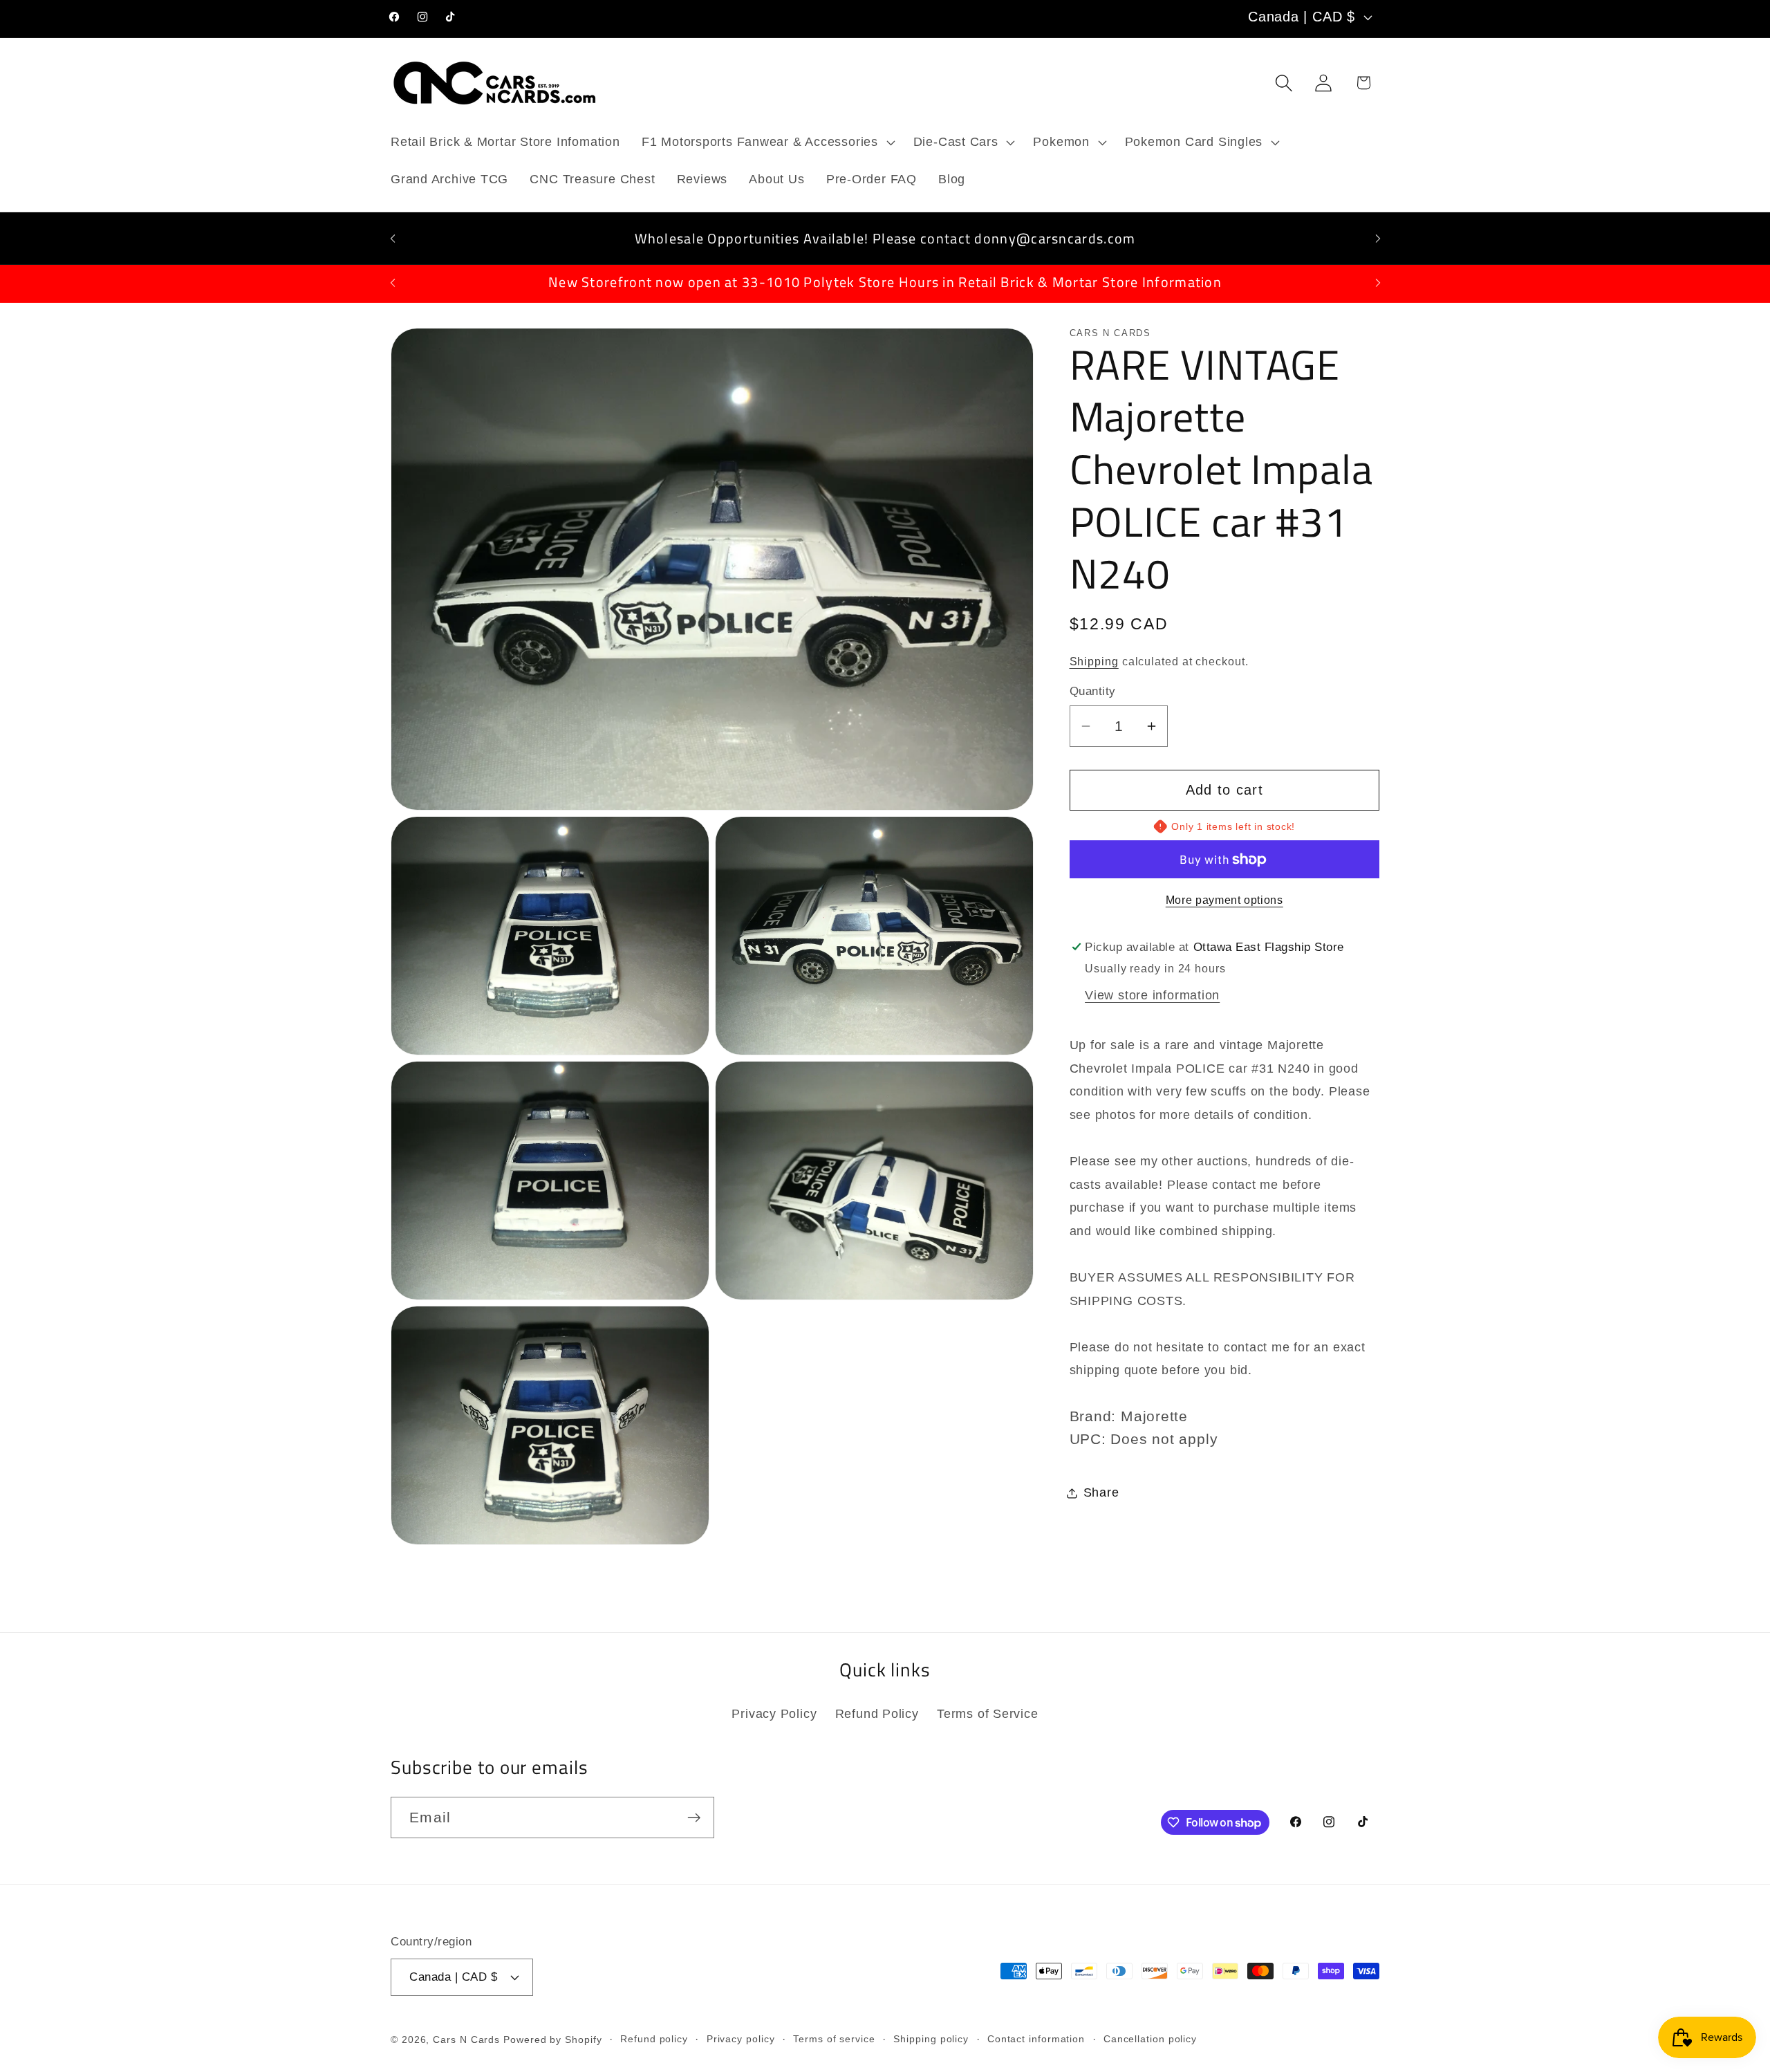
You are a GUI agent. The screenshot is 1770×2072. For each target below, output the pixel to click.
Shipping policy (931, 2038)
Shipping (1094, 662)
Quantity (1093, 691)
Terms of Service (987, 1713)
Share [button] (1101, 1492)
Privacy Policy (774, 1713)
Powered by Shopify (552, 2039)
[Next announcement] (1378, 238)
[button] (766, 142)
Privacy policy (741, 2038)
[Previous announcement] (393, 238)
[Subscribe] (694, 1818)
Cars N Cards (466, 2039)
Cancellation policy (1150, 2038)
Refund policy (654, 2038)
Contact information (1036, 2038)
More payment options (1224, 900)
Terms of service (834, 2038)
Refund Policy (877, 1713)
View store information (1152, 995)
